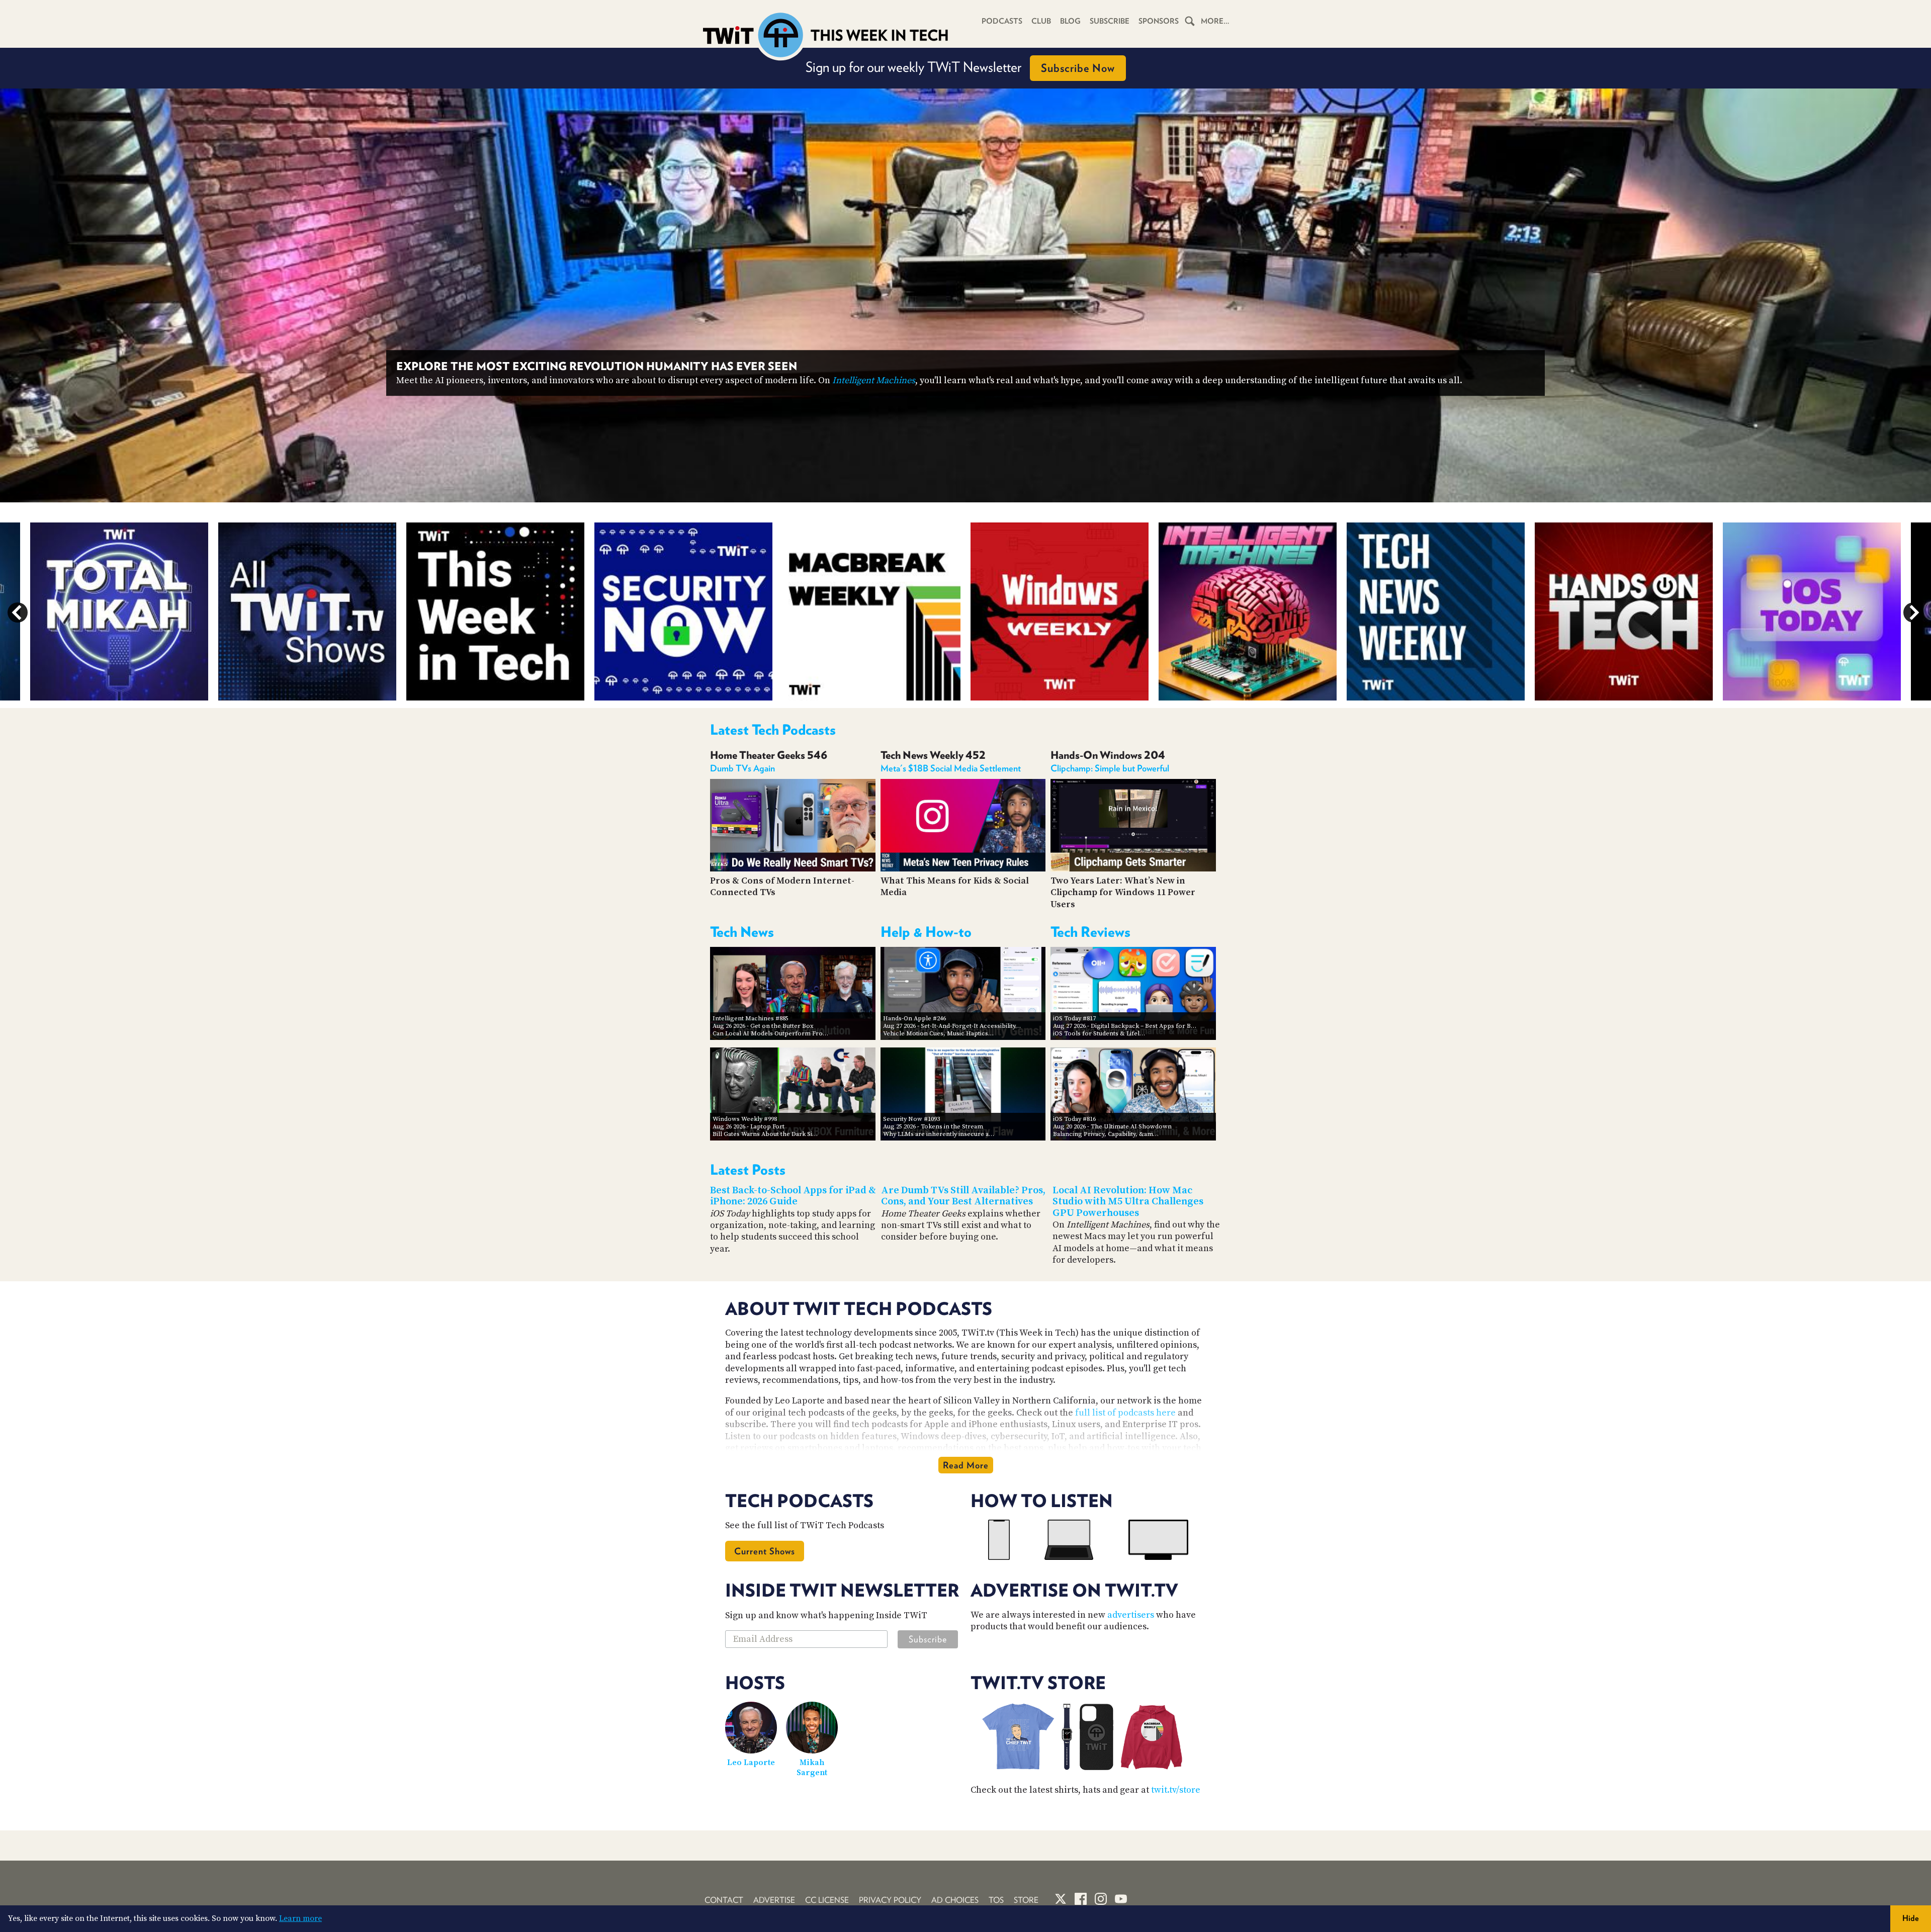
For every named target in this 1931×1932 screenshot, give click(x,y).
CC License (827, 1900)
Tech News (742, 932)
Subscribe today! (1265, 380)
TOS (996, 1900)
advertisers (1131, 1615)
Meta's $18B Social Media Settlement (951, 768)
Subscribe (1110, 21)
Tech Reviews (1090, 932)
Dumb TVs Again (742, 768)
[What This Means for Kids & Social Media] (963, 869)
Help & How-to (926, 932)
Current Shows (765, 1551)
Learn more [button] (300, 1918)
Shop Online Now (1048, 68)
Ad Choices (955, 1900)
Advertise (774, 1900)
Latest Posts (748, 1170)
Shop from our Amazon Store (960, 67)
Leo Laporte (751, 1763)
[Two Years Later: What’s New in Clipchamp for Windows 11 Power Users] (1133, 869)
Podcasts (1002, 21)
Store (1026, 1900)
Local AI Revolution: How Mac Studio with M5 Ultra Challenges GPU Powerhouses (1128, 1202)
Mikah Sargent (812, 1768)
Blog (1070, 21)
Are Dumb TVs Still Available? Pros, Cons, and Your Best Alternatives (963, 1196)
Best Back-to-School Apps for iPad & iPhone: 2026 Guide (793, 1196)
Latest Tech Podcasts (773, 730)
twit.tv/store (1176, 1790)
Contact (724, 1900)
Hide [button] (1911, 1918)
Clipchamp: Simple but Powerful (1110, 768)
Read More (966, 1465)
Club (1041, 21)
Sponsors (1159, 21)
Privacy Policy (890, 1900)
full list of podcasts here (1125, 1413)
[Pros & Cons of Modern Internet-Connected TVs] (793, 869)
